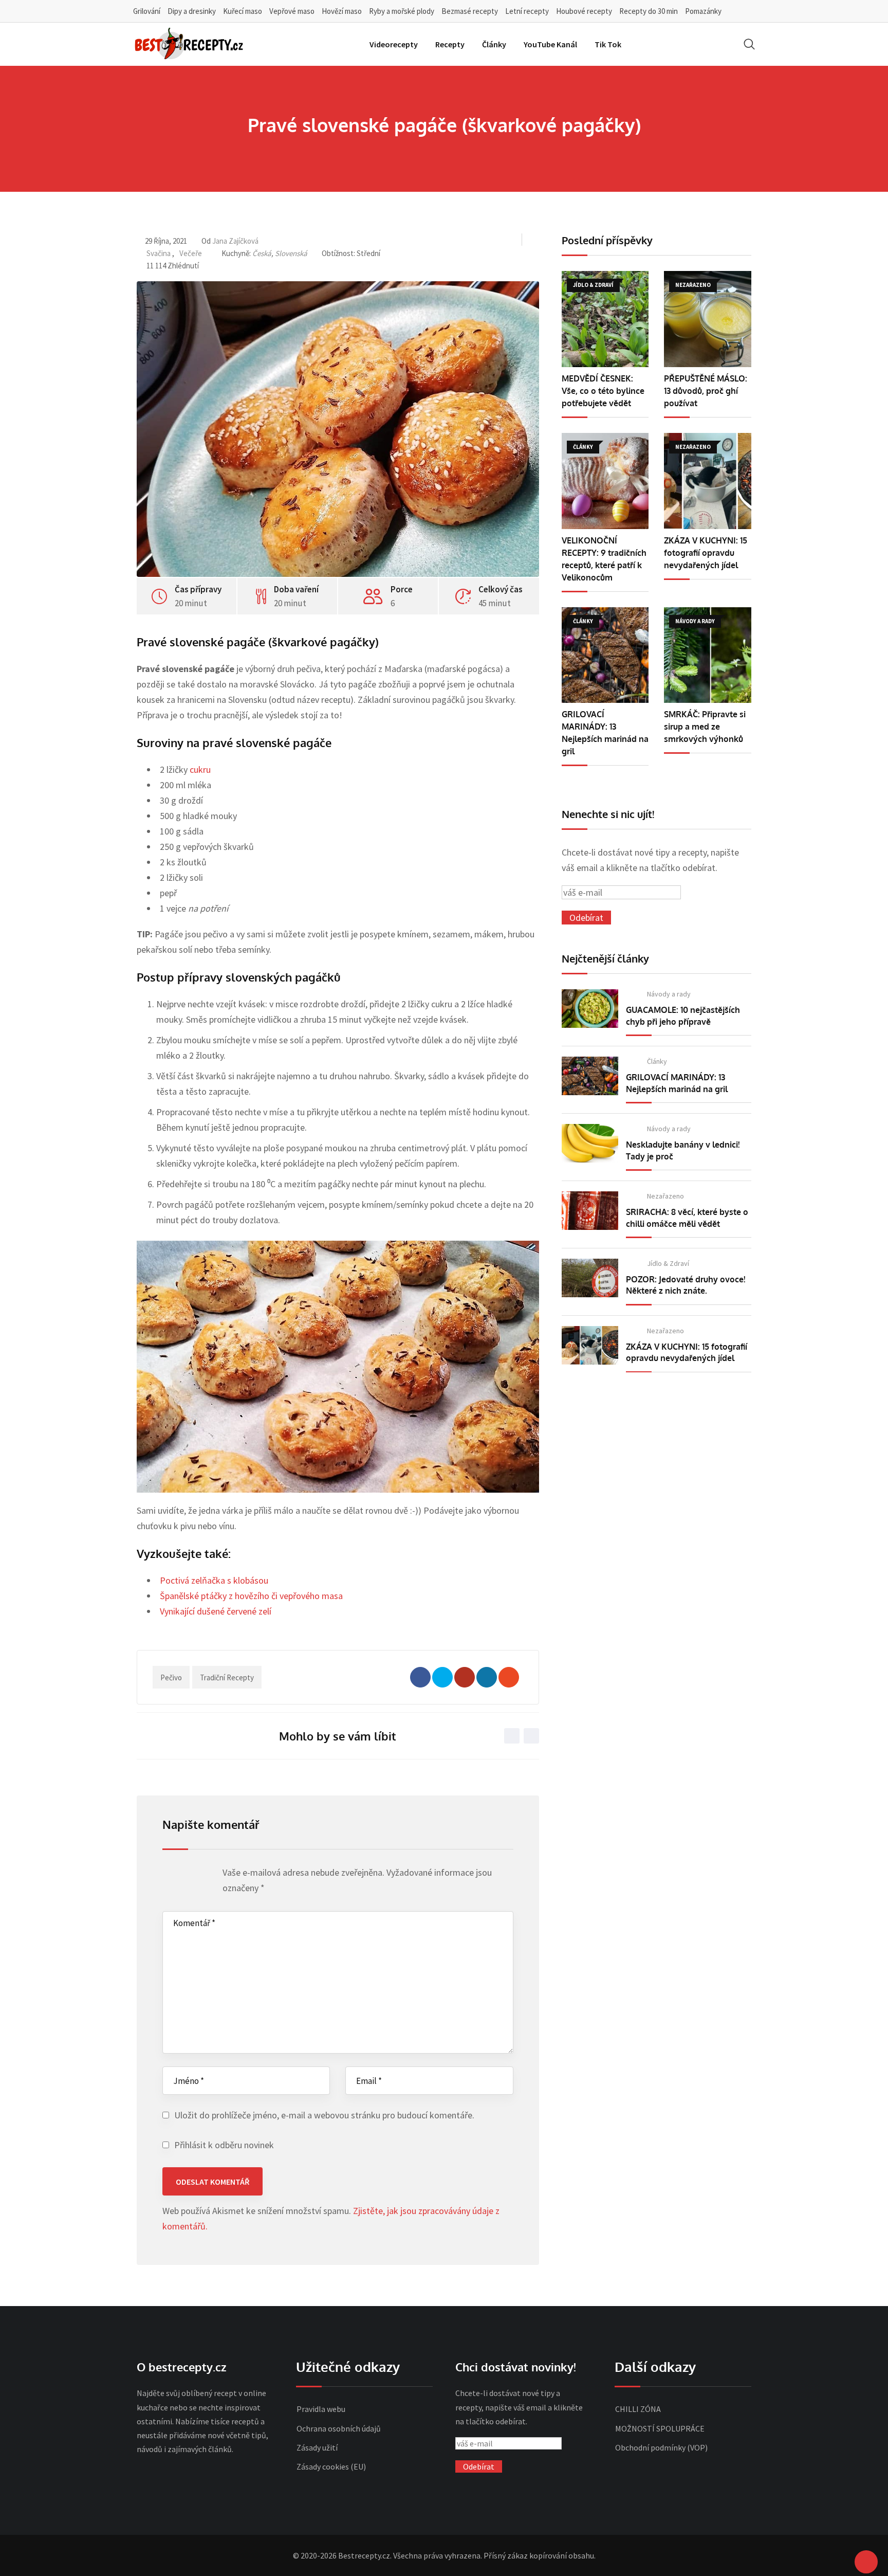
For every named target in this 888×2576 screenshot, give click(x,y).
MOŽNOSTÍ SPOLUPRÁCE (660, 2428)
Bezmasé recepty (470, 11)
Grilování (147, 11)
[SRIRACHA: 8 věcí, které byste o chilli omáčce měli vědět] (590, 1211)
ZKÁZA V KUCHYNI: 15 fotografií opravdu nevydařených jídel (706, 553)
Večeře (191, 253)
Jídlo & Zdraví (668, 1263)
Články (494, 44)
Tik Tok (608, 44)
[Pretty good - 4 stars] (198, 1875)
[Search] (749, 44)
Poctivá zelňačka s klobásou (214, 1580)
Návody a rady (669, 994)
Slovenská (291, 253)
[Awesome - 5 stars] (207, 1875)
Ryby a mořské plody (402, 11)
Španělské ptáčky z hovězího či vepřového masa (251, 1596)
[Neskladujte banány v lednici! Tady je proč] (590, 1143)
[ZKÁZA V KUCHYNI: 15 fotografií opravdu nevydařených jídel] (708, 481)
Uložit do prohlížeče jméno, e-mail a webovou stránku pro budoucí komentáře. (324, 2115)
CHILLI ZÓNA (638, 2409)
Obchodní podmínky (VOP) (661, 2447)
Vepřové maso (292, 11)
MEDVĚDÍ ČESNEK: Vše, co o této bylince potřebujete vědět (603, 391)
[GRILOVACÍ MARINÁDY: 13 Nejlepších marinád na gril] (605, 655)
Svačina (159, 253)
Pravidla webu (321, 2409)
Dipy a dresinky (192, 11)
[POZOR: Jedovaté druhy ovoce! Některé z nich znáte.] (590, 1278)
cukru (200, 769)
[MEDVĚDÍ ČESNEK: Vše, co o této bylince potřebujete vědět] (605, 319)
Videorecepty (394, 44)
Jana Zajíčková (235, 241)
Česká (262, 253)
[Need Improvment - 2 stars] (178, 1875)
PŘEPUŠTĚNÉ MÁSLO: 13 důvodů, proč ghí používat (706, 391)
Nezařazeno (665, 1196)
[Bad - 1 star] (168, 1875)
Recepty (450, 44)
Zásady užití (317, 2447)
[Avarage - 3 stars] (188, 1875)
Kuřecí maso (243, 11)
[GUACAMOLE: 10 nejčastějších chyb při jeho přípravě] (590, 1009)
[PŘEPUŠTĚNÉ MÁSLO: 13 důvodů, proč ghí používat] (708, 319)
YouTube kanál (550, 44)
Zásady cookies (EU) (331, 2466)
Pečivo (171, 1677)
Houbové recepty (584, 11)
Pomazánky (703, 11)
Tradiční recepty (227, 1677)
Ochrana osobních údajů (339, 2428)
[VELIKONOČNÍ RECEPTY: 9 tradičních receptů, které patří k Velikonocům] (605, 481)
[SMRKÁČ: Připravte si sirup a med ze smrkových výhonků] (708, 655)
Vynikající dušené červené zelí (216, 1611)
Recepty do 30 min (649, 11)
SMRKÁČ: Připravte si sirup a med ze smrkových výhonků (705, 727)
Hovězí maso (342, 11)
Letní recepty (527, 11)
